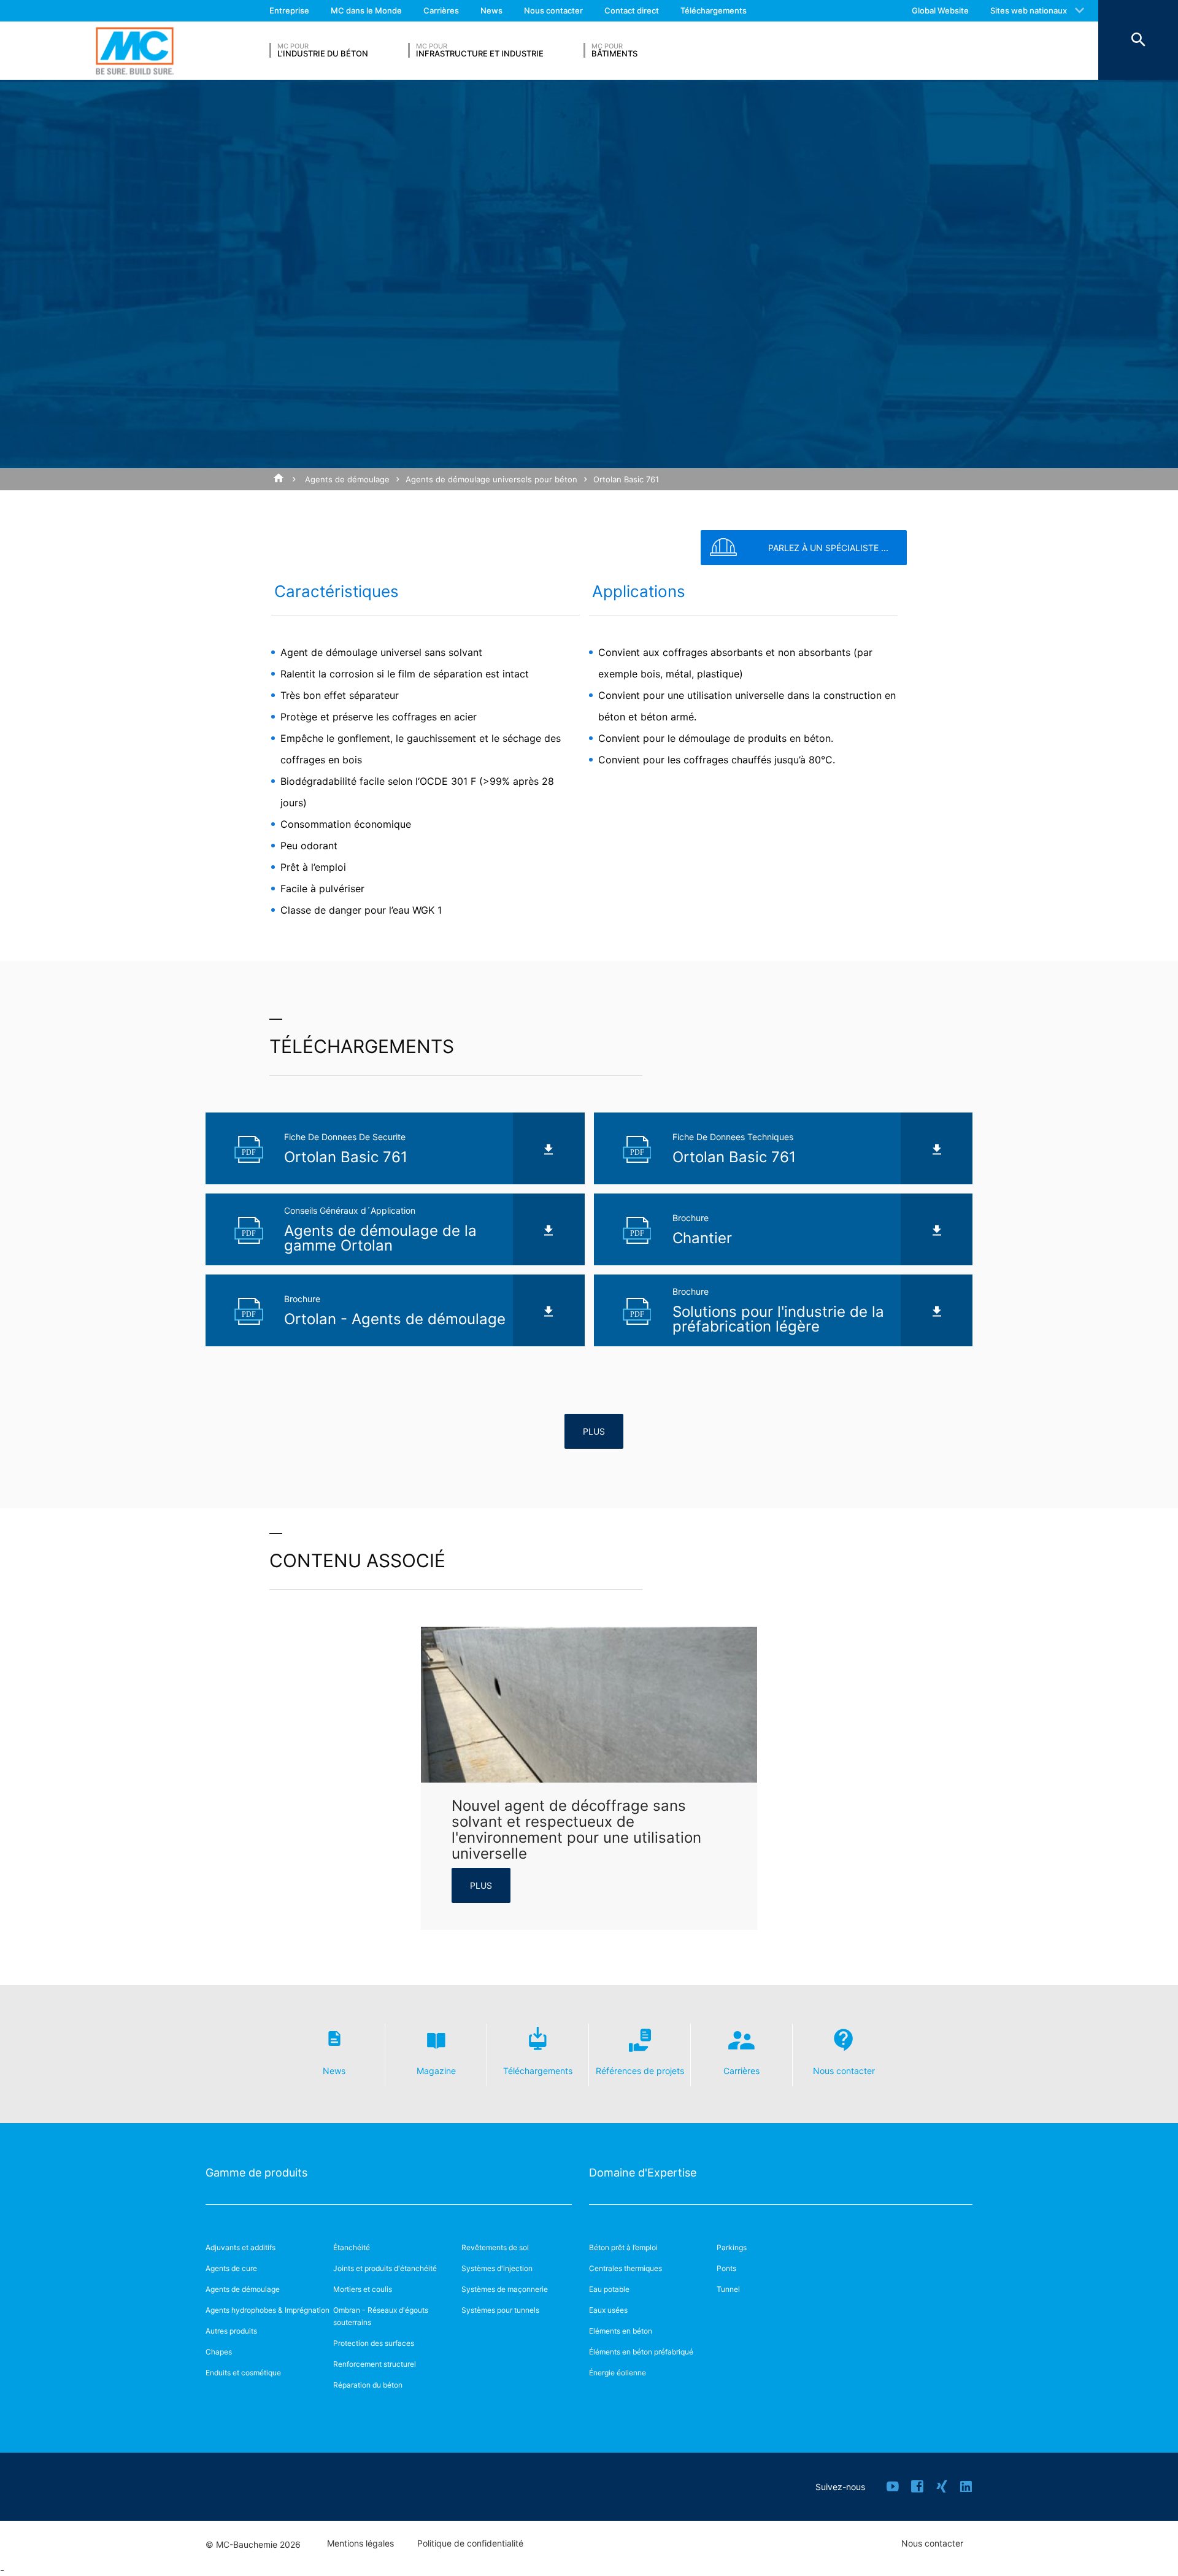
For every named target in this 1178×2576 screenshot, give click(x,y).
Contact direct (632, 10)
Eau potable (609, 2289)
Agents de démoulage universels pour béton (491, 479)
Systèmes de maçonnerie (505, 2289)
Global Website (940, 10)
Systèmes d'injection (497, 2268)
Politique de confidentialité (470, 2543)
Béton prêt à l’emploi (623, 2247)
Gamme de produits (256, 2173)
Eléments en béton (621, 2331)
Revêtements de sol (495, 2247)
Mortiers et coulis (363, 2289)
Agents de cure (231, 2268)
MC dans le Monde (366, 10)
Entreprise (289, 10)
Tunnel (728, 2289)
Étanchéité (352, 2247)
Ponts (726, 2268)
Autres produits (231, 2331)
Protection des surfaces (374, 2343)
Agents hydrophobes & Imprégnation (268, 2310)
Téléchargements (714, 10)
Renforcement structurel (375, 2364)
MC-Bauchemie (135, 51)
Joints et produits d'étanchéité (385, 2268)
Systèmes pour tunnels (500, 2310)
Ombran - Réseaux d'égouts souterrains (381, 2316)
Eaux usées (608, 2310)
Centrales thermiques (626, 2268)
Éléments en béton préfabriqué (641, 2352)
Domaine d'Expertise (643, 2173)
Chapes (219, 2352)
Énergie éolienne (618, 2373)
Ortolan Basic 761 (626, 479)
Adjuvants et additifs (241, 2247)
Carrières (441, 10)
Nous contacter (553, 10)
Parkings (732, 2247)
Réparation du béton (368, 2385)
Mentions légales (360, 2543)
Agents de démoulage (347, 479)
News (491, 10)
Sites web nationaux (1029, 10)
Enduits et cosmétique (243, 2373)
